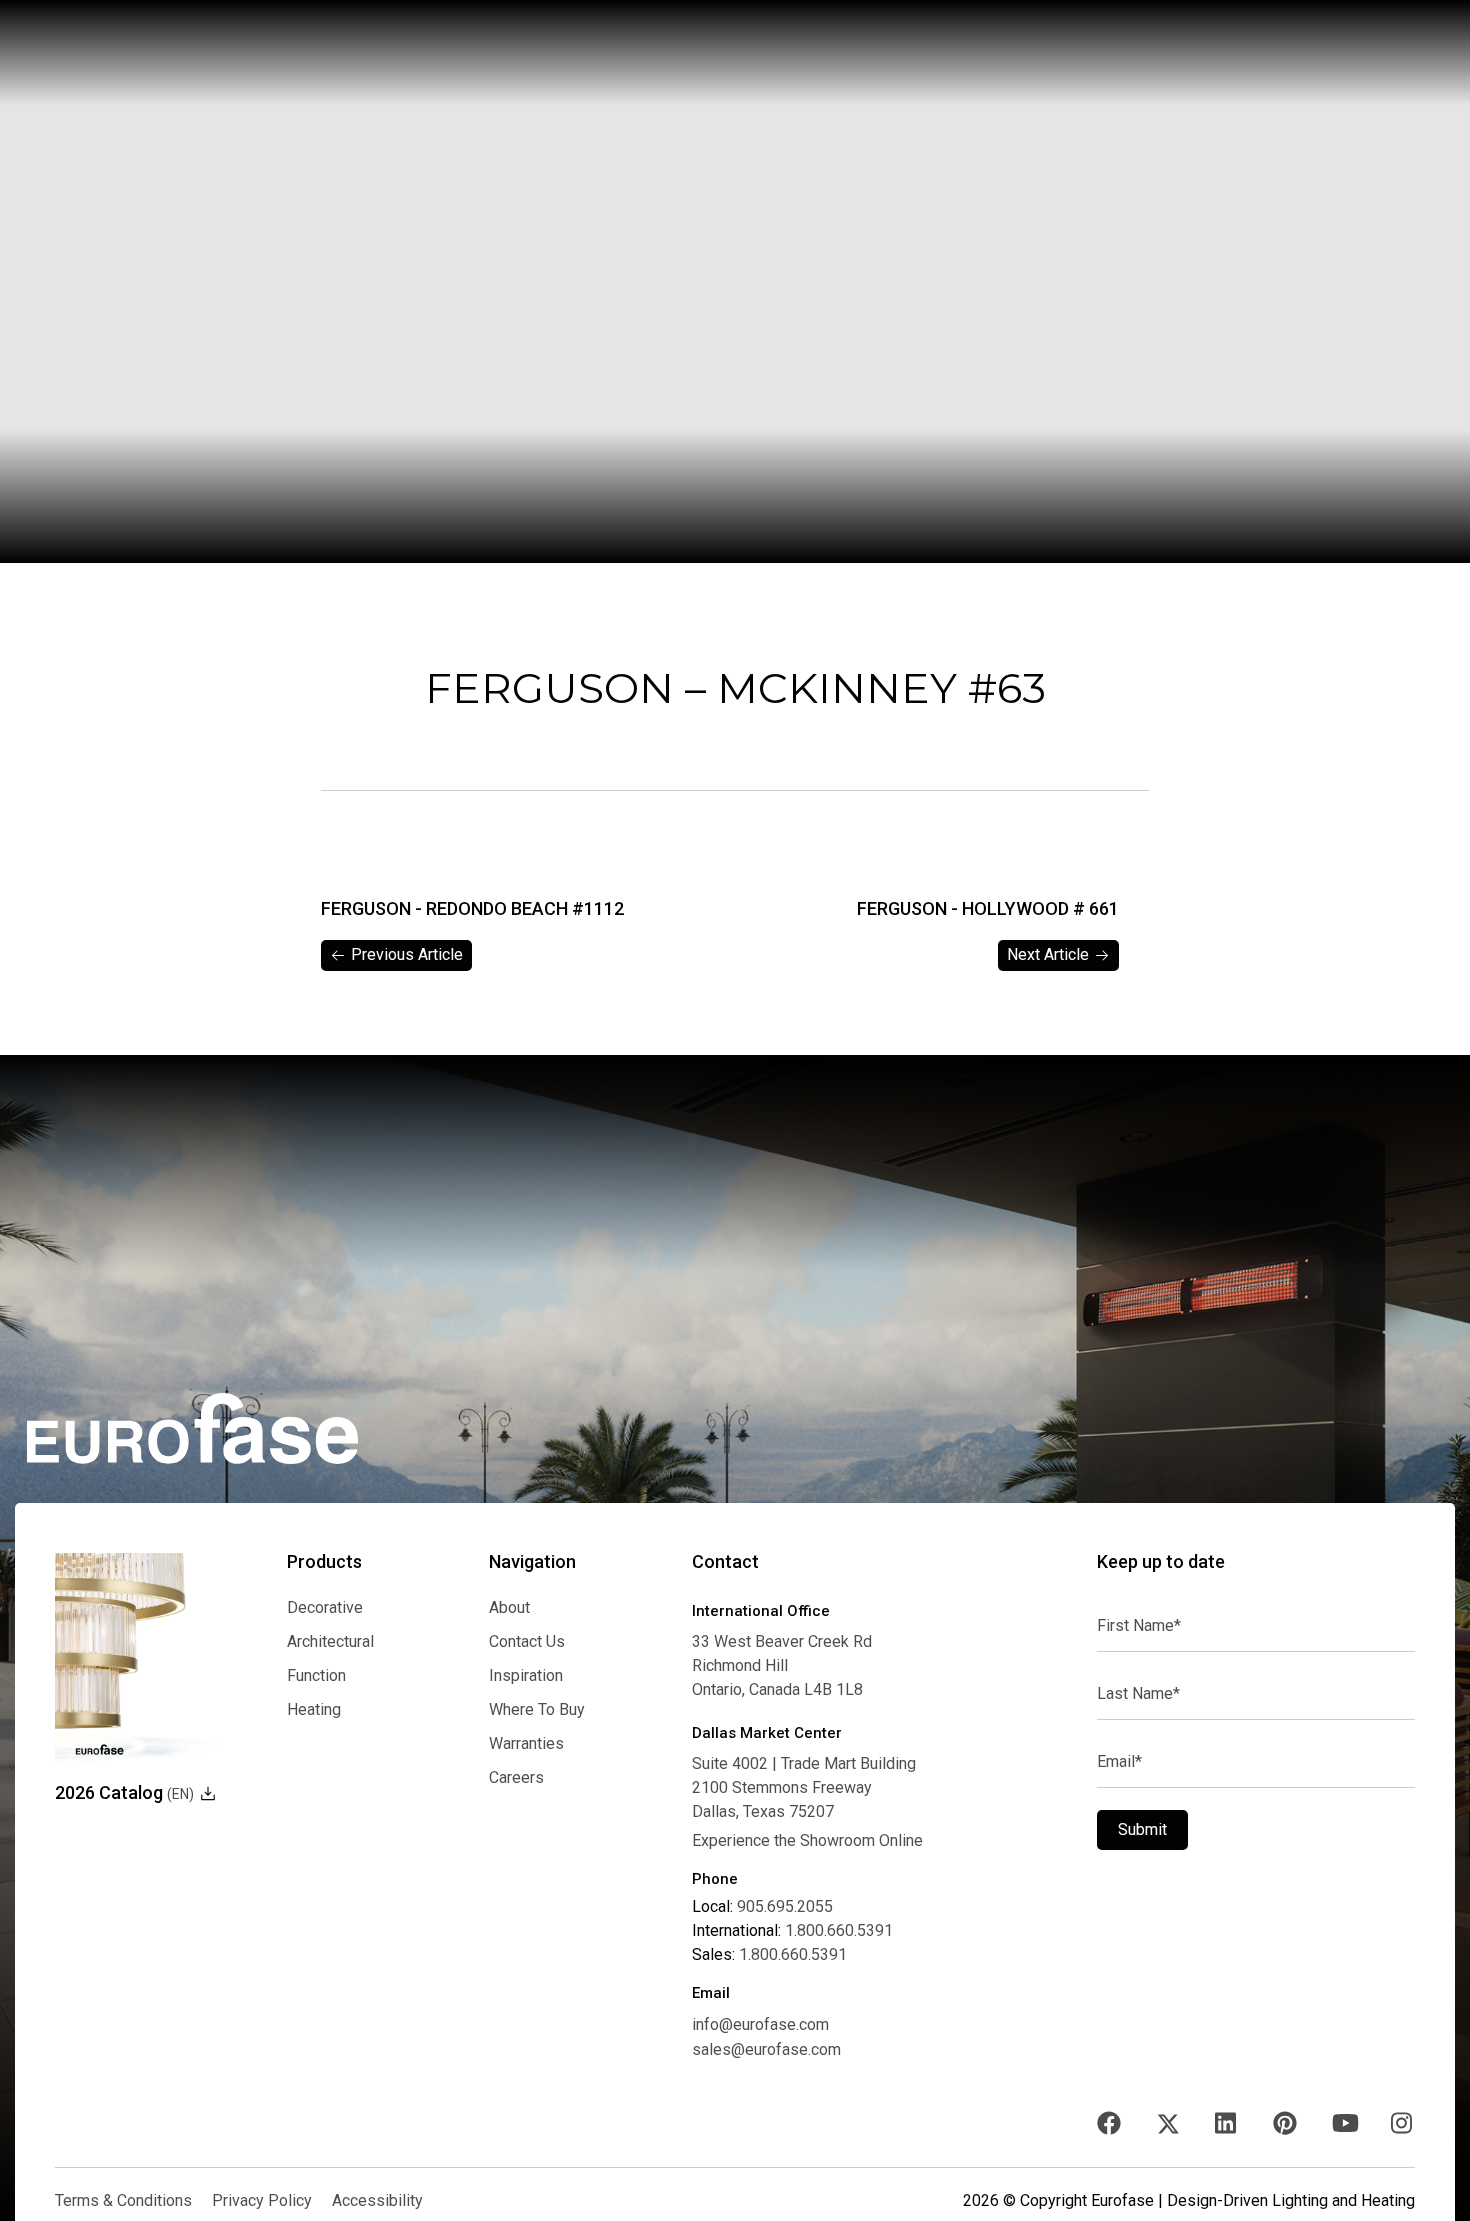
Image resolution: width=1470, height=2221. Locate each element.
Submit (1142, 1829)
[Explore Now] (136, 1658)
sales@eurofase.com (766, 2049)
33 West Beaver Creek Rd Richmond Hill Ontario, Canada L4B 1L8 (782, 1665)
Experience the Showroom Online (807, 1841)
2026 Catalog (124, 1792)
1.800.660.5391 (839, 1931)
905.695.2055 (785, 1907)
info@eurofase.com (760, 2024)
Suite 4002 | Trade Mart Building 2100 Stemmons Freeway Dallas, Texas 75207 (804, 1787)
